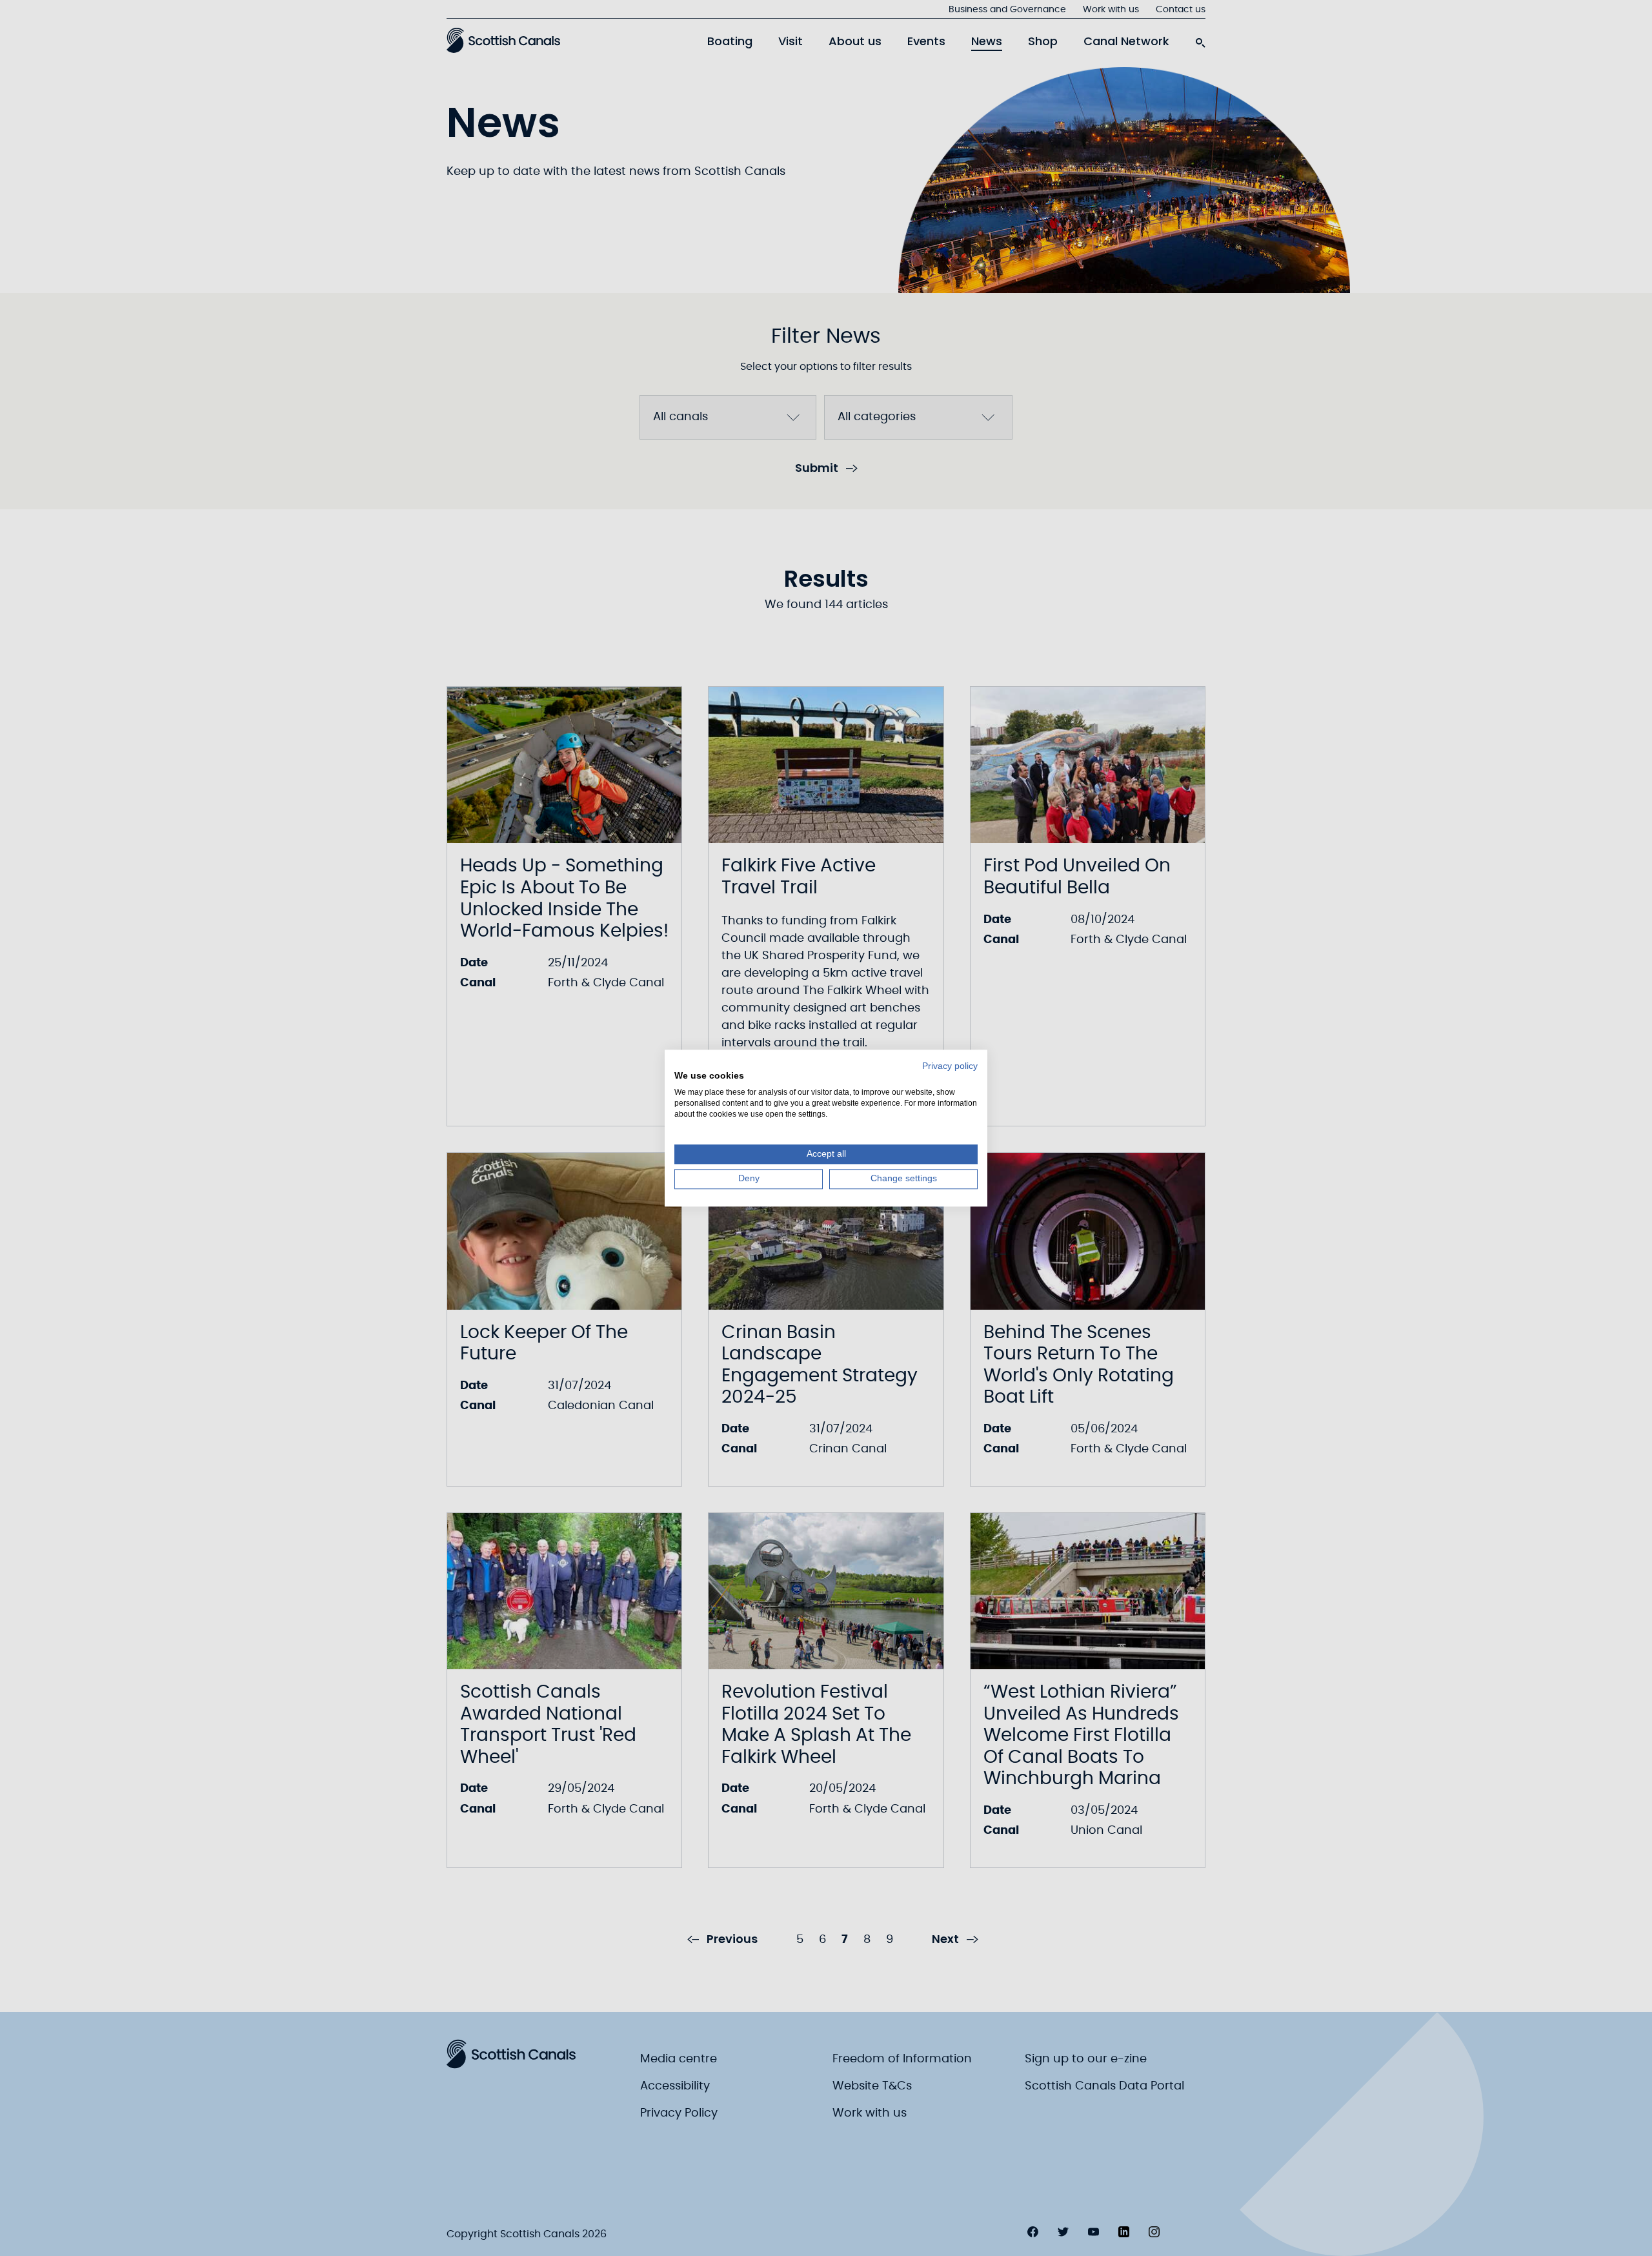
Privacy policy (950, 1066)
